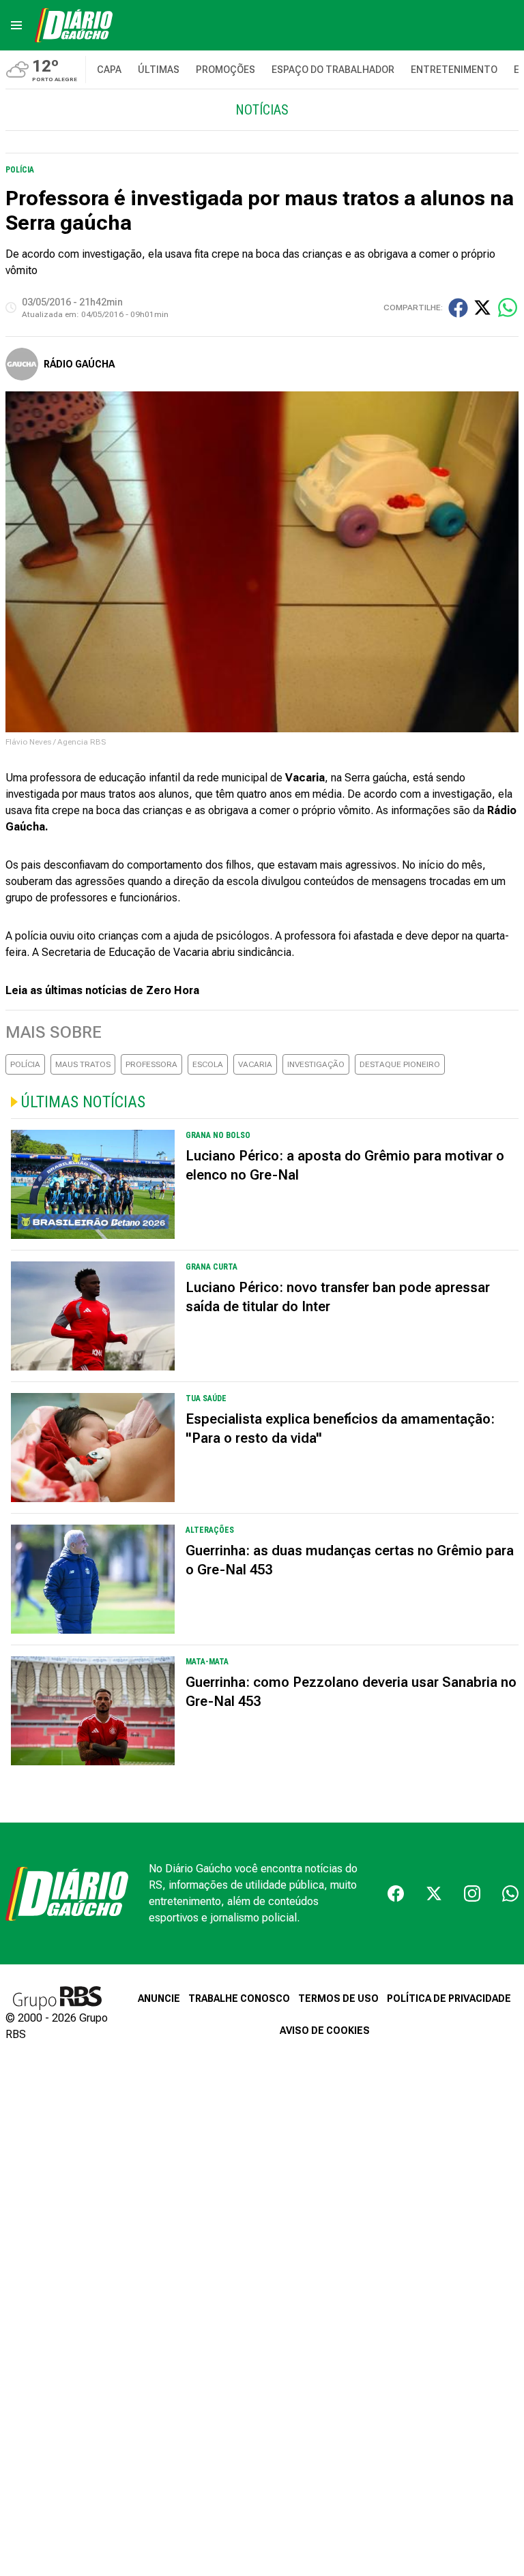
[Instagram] (472, 1893)
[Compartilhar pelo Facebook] (458, 308)
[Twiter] (434, 1893)
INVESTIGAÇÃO (316, 1064)
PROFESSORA (151, 1064)
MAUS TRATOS (83, 1064)
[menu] (16, 25)
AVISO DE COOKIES (325, 2031)
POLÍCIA (25, 1064)
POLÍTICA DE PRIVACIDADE (449, 1998)
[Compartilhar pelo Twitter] (482, 308)
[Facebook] (396, 1893)
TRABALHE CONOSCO (239, 1998)
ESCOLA (208, 1064)
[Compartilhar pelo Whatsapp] (508, 308)
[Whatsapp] (510, 1893)
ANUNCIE (159, 1998)
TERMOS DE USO (338, 1998)
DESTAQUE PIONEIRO (400, 1064)
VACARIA (255, 1064)
